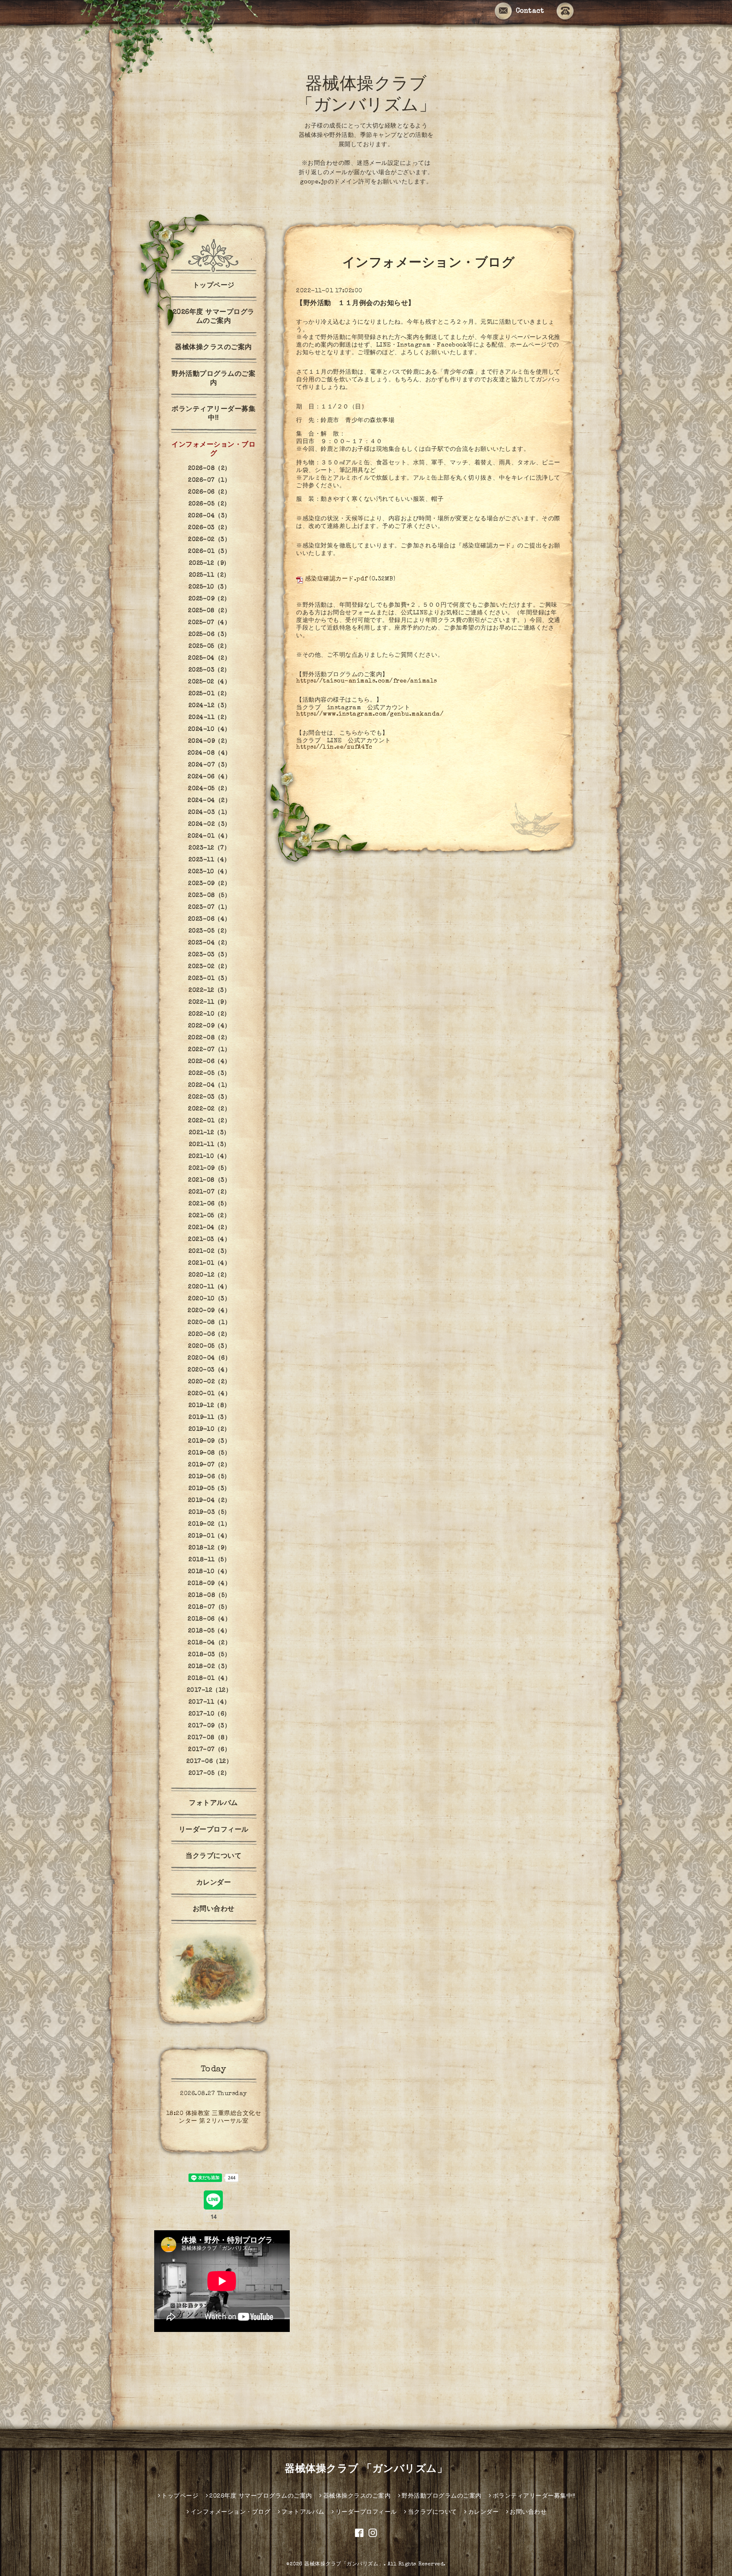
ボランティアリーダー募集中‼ (213, 414)
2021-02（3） (209, 1252)
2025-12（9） (209, 563)
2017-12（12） (209, 1690)
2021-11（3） (209, 1145)
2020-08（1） (209, 1323)
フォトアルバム (213, 1804)
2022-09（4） (209, 1026)
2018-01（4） (209, 1679)
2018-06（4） (209, 1619)
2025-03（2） (209, 670)
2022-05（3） (209, 1074)
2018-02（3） (209, 1667)
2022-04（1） (209, 1085)
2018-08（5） (209, 1596)
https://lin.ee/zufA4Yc (334, 747)
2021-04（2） (209, 1228)
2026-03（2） (209, 528)
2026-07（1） (209, 480)
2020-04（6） (209, 1358)
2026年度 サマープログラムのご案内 (214, 317)
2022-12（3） (209, 991)
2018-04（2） (209, 1643)
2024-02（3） (209, 824)
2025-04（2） (209, 658)
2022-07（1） (209, 1050)
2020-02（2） (209, 1382)
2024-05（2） (209, 789)
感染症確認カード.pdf (336, 579)
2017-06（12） (209, 1762)
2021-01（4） (209, 1263)
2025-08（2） (209, 611)
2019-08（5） (209, 1453)
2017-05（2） (209, 1774)
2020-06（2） (209, 1335)
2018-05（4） (209, 1631)
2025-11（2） (209, 575)
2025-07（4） (209, 623)
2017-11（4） (209, 1702)
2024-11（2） (209, 718)
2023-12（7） (209, 848)
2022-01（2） (209, 1121)
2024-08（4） (209, 753)
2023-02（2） (209, 967)
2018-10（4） (209, 1572)
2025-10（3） (209, 587)
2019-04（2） (209, 1501)
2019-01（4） (209, 1536)
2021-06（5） (209, 1204)
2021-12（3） (209, 1133)
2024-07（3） (209, 765)
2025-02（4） (209, 682)
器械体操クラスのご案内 (213, 348)
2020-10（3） (209, 1299)
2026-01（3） (209, 552)
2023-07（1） (209, 908)
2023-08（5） (209, 896)
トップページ (214, 286)
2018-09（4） (209, 1584)
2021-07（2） (209, 1192)
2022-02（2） (209, 1109)
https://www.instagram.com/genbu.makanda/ (370, 714)
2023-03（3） (209, 955)
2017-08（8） (209, 1738)
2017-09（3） (209, 1726)
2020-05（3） (209, 1346)
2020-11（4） (209, 1287)
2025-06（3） (209, 635)
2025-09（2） (209, 599)
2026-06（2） (209, 492)
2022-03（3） (209, 1097)
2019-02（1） (209, 1524)
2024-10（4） (209, 730)
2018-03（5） (209, 1655)
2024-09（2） (209, 741)
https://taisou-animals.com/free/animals (367, 681)
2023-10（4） (209, 872)
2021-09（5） (209, 1169)
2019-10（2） (209, 1430)
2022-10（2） (209, 1014)
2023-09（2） (209, 884)
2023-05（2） (209, 931)
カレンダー (214, 1883)
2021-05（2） (209, 1216)
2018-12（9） (209, 1548)
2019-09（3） (209, 1441)
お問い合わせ (214, 1910)
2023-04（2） (209, 943)
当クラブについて (213, 1857)
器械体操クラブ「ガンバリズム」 (344, 2565)
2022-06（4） (209, 1062)
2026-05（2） (209, 504)
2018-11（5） (209, 1560)
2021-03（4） (209, 1240)
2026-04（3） (209, 516)
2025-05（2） (209, 647)
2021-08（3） (209, 1180)
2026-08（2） (209, 469)
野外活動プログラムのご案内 (213, 379)
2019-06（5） (209, 1477)
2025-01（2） (209, 694)
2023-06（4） (209, 919)
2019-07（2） (209, 1465)
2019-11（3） (209, 1418)
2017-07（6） (209, 1750)
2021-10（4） (209, 1157)
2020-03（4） (209, 1370)
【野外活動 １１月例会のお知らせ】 (356, 304)
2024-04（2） (209, 801)
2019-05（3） (209, 1489)
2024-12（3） (209, 706)
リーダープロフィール (214, 1830)
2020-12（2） (209, 1275)
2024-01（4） (209, 836)
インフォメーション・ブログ (213, 450)
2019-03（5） (209, 1513)
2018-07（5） (209, 1607)
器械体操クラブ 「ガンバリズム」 (366, 2470)
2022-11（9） (209, 1002)
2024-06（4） (209, 777)
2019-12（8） (209, 1406)
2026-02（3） (209, 540)
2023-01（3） (209, 979)
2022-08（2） (209, 1038)
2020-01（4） (209, 1394)
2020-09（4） (209, 1311)
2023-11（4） (209, 860)
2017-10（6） (209, 1714)
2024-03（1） (209, 813)
